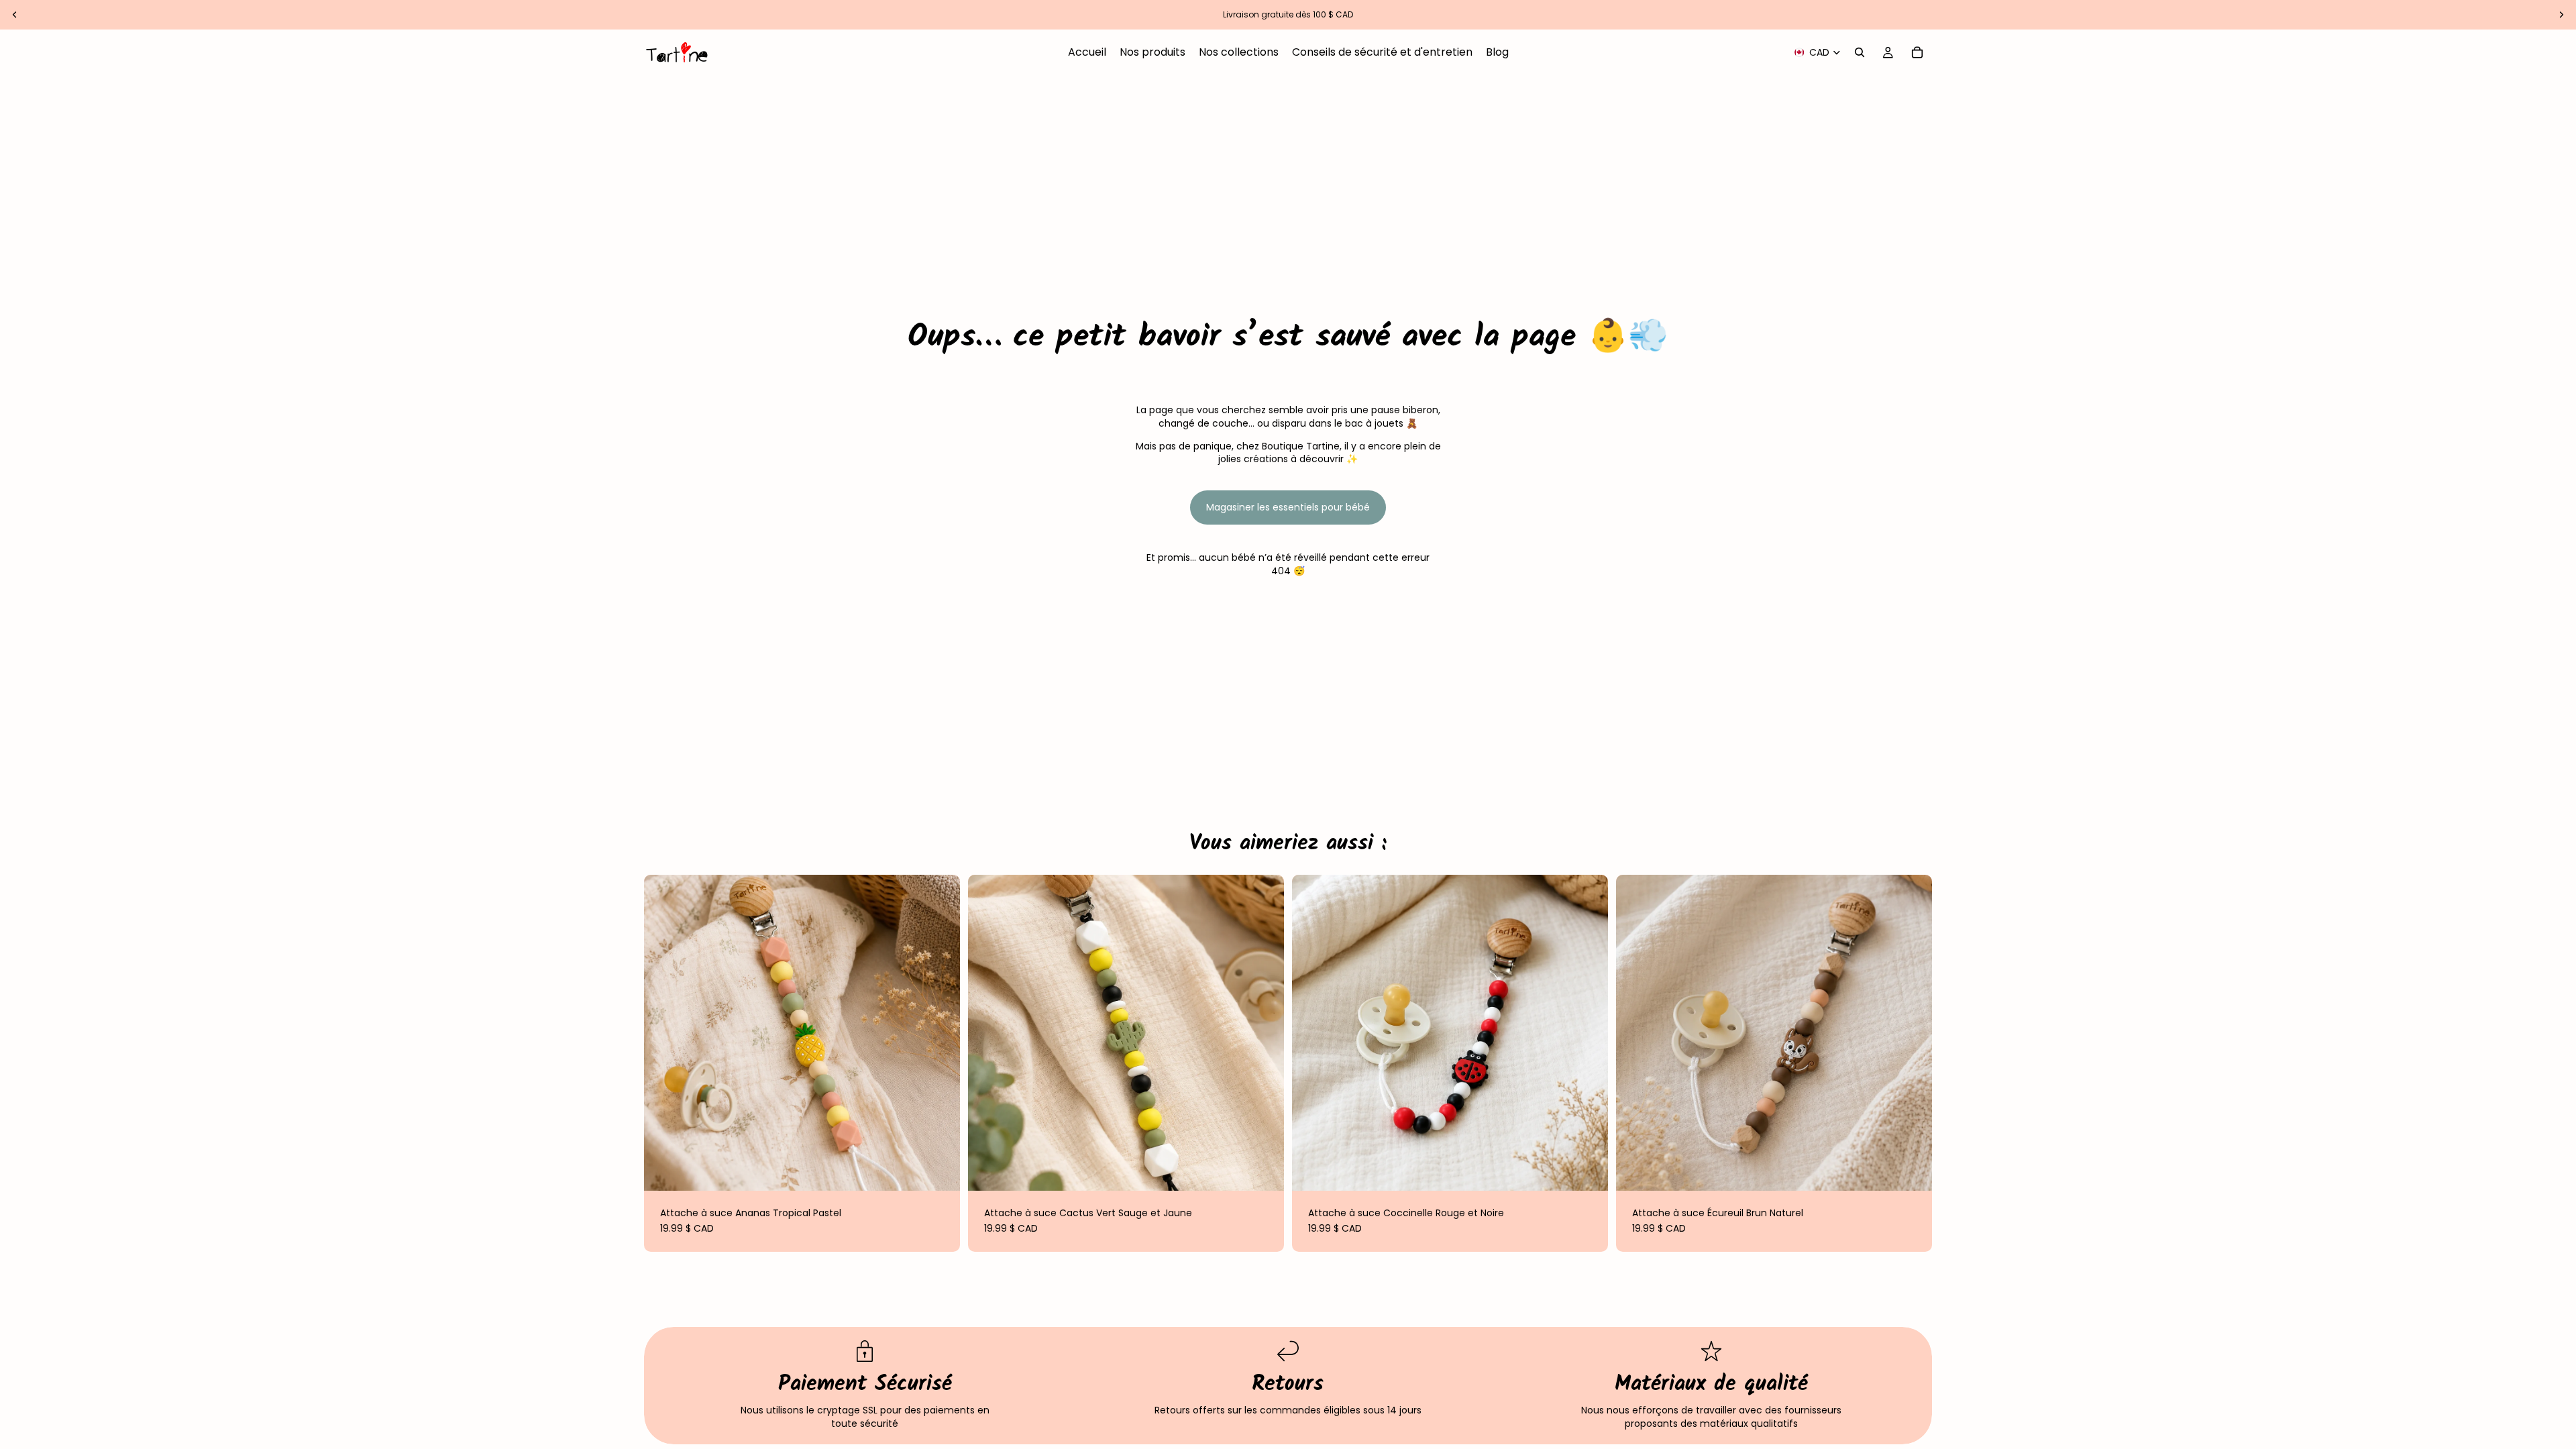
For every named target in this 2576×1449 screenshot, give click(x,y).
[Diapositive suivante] (2561, 15)
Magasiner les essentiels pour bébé (1288, 507)
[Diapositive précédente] (15, 15)
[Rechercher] (1860, 52)
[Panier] (1917, 52)
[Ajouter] (939, 1170)
